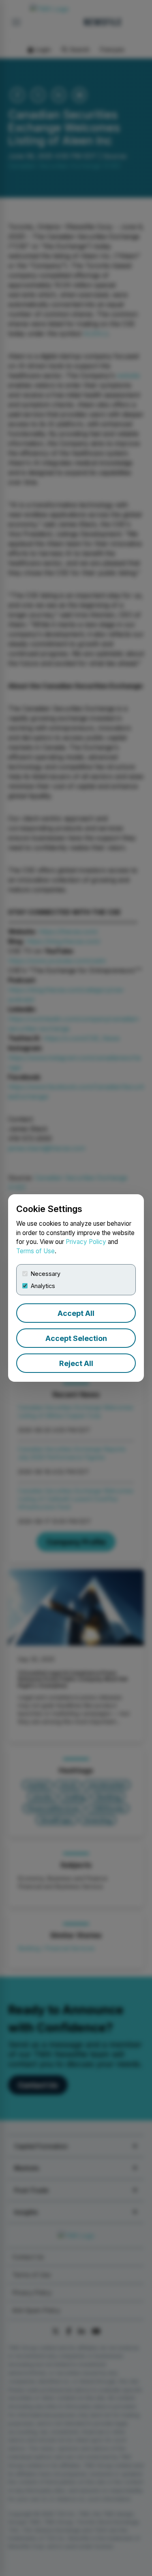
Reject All (76, 1363)
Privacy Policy (86, 1242)
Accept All (76, 1313)
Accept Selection (76, 1338)
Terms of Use (35, 1251)
